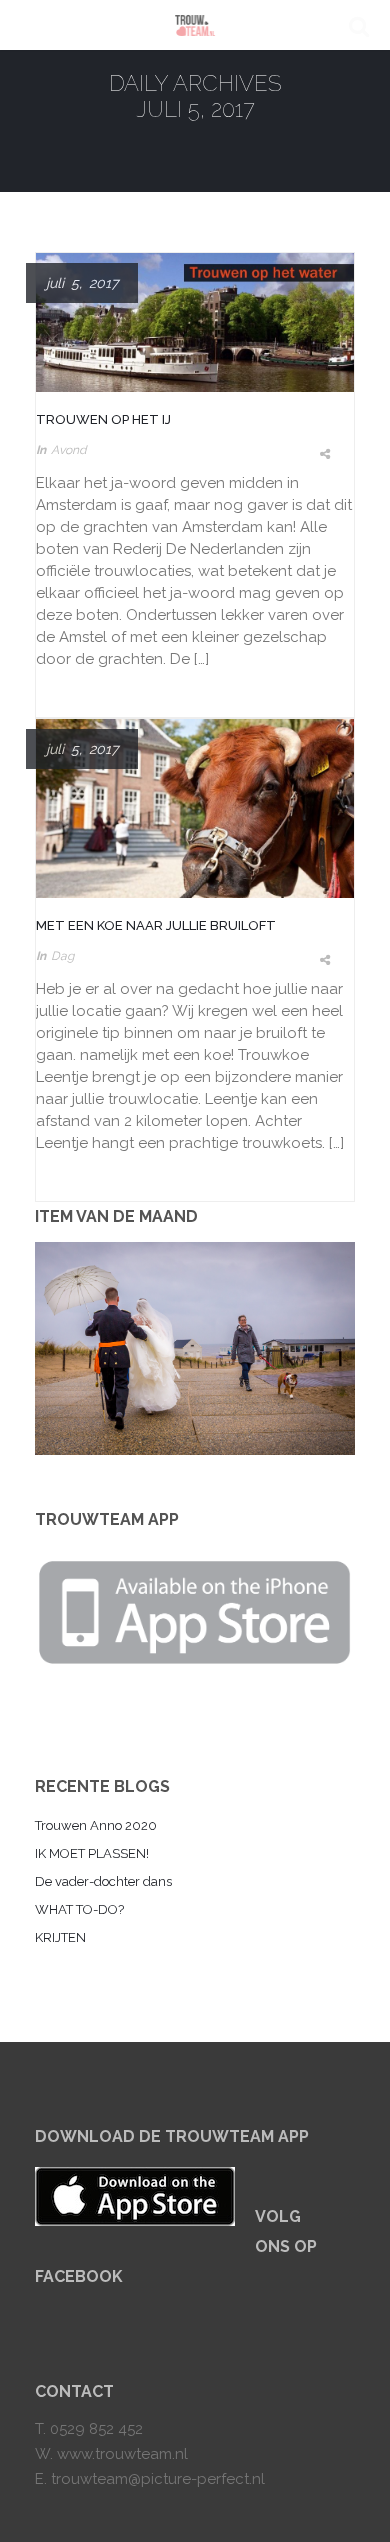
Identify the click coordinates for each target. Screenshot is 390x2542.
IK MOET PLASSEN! (92, 1853)
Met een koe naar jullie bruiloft (156, 925)
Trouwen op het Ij (103, 419)
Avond (68, 450)
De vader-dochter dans (103, 1881)
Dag (62, 956)
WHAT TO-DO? (79, 1909)
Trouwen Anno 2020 (96, 1825)
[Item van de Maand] (195, 1348)
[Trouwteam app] (195, 1608)
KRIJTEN (60, 1937)
